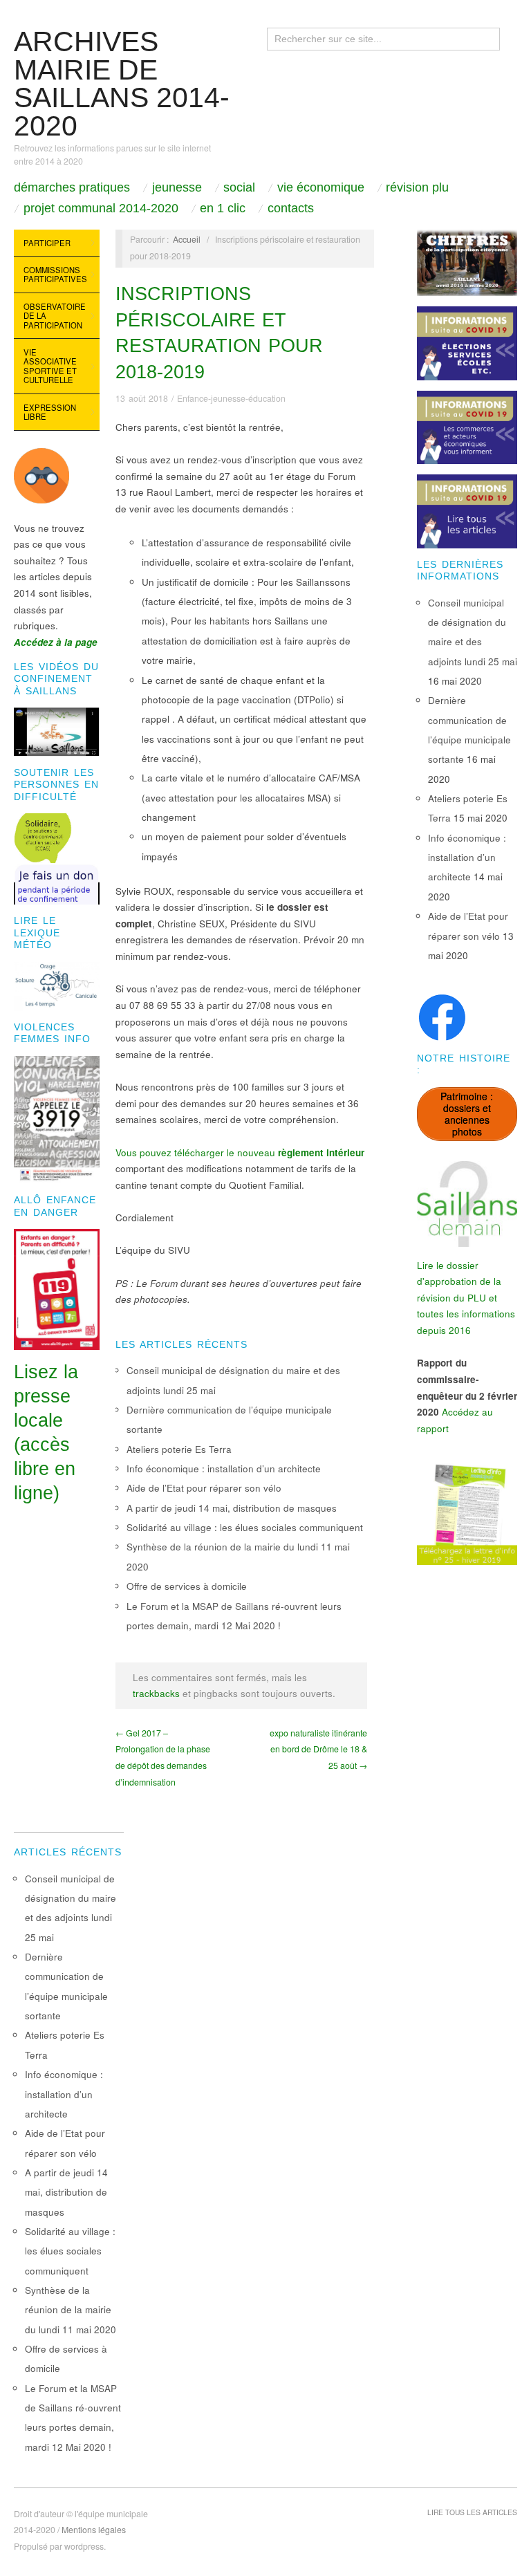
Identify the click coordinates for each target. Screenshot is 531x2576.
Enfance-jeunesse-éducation (231, 398)
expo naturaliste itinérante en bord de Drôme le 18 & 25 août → (318, 1749)
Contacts (291, 208)
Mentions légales (94, 2530)
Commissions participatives (55, 275)
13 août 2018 (142, 398)
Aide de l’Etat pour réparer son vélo (204, 1488)
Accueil (187, 239)
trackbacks (156, 1693)
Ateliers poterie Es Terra (179, 1449)
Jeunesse (177, 187)
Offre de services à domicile (187, 1586)
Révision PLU (417, 187)
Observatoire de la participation (55, 316)
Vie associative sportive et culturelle (50, 366)
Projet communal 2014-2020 (101, 208)
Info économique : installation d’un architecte (224, 1468)
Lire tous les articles (472, 2512)
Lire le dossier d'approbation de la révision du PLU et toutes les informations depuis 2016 (466, 1298)
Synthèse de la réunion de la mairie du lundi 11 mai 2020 (71, 2310)
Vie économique (321, 187)
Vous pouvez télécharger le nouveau (240, 1152)
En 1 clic (223, 208)
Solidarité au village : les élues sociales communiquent (245, 1527)
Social (239, 187)
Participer (47, 243)
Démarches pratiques (72, 187)
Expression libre (50, 412)
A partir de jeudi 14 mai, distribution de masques (232, 1508)
